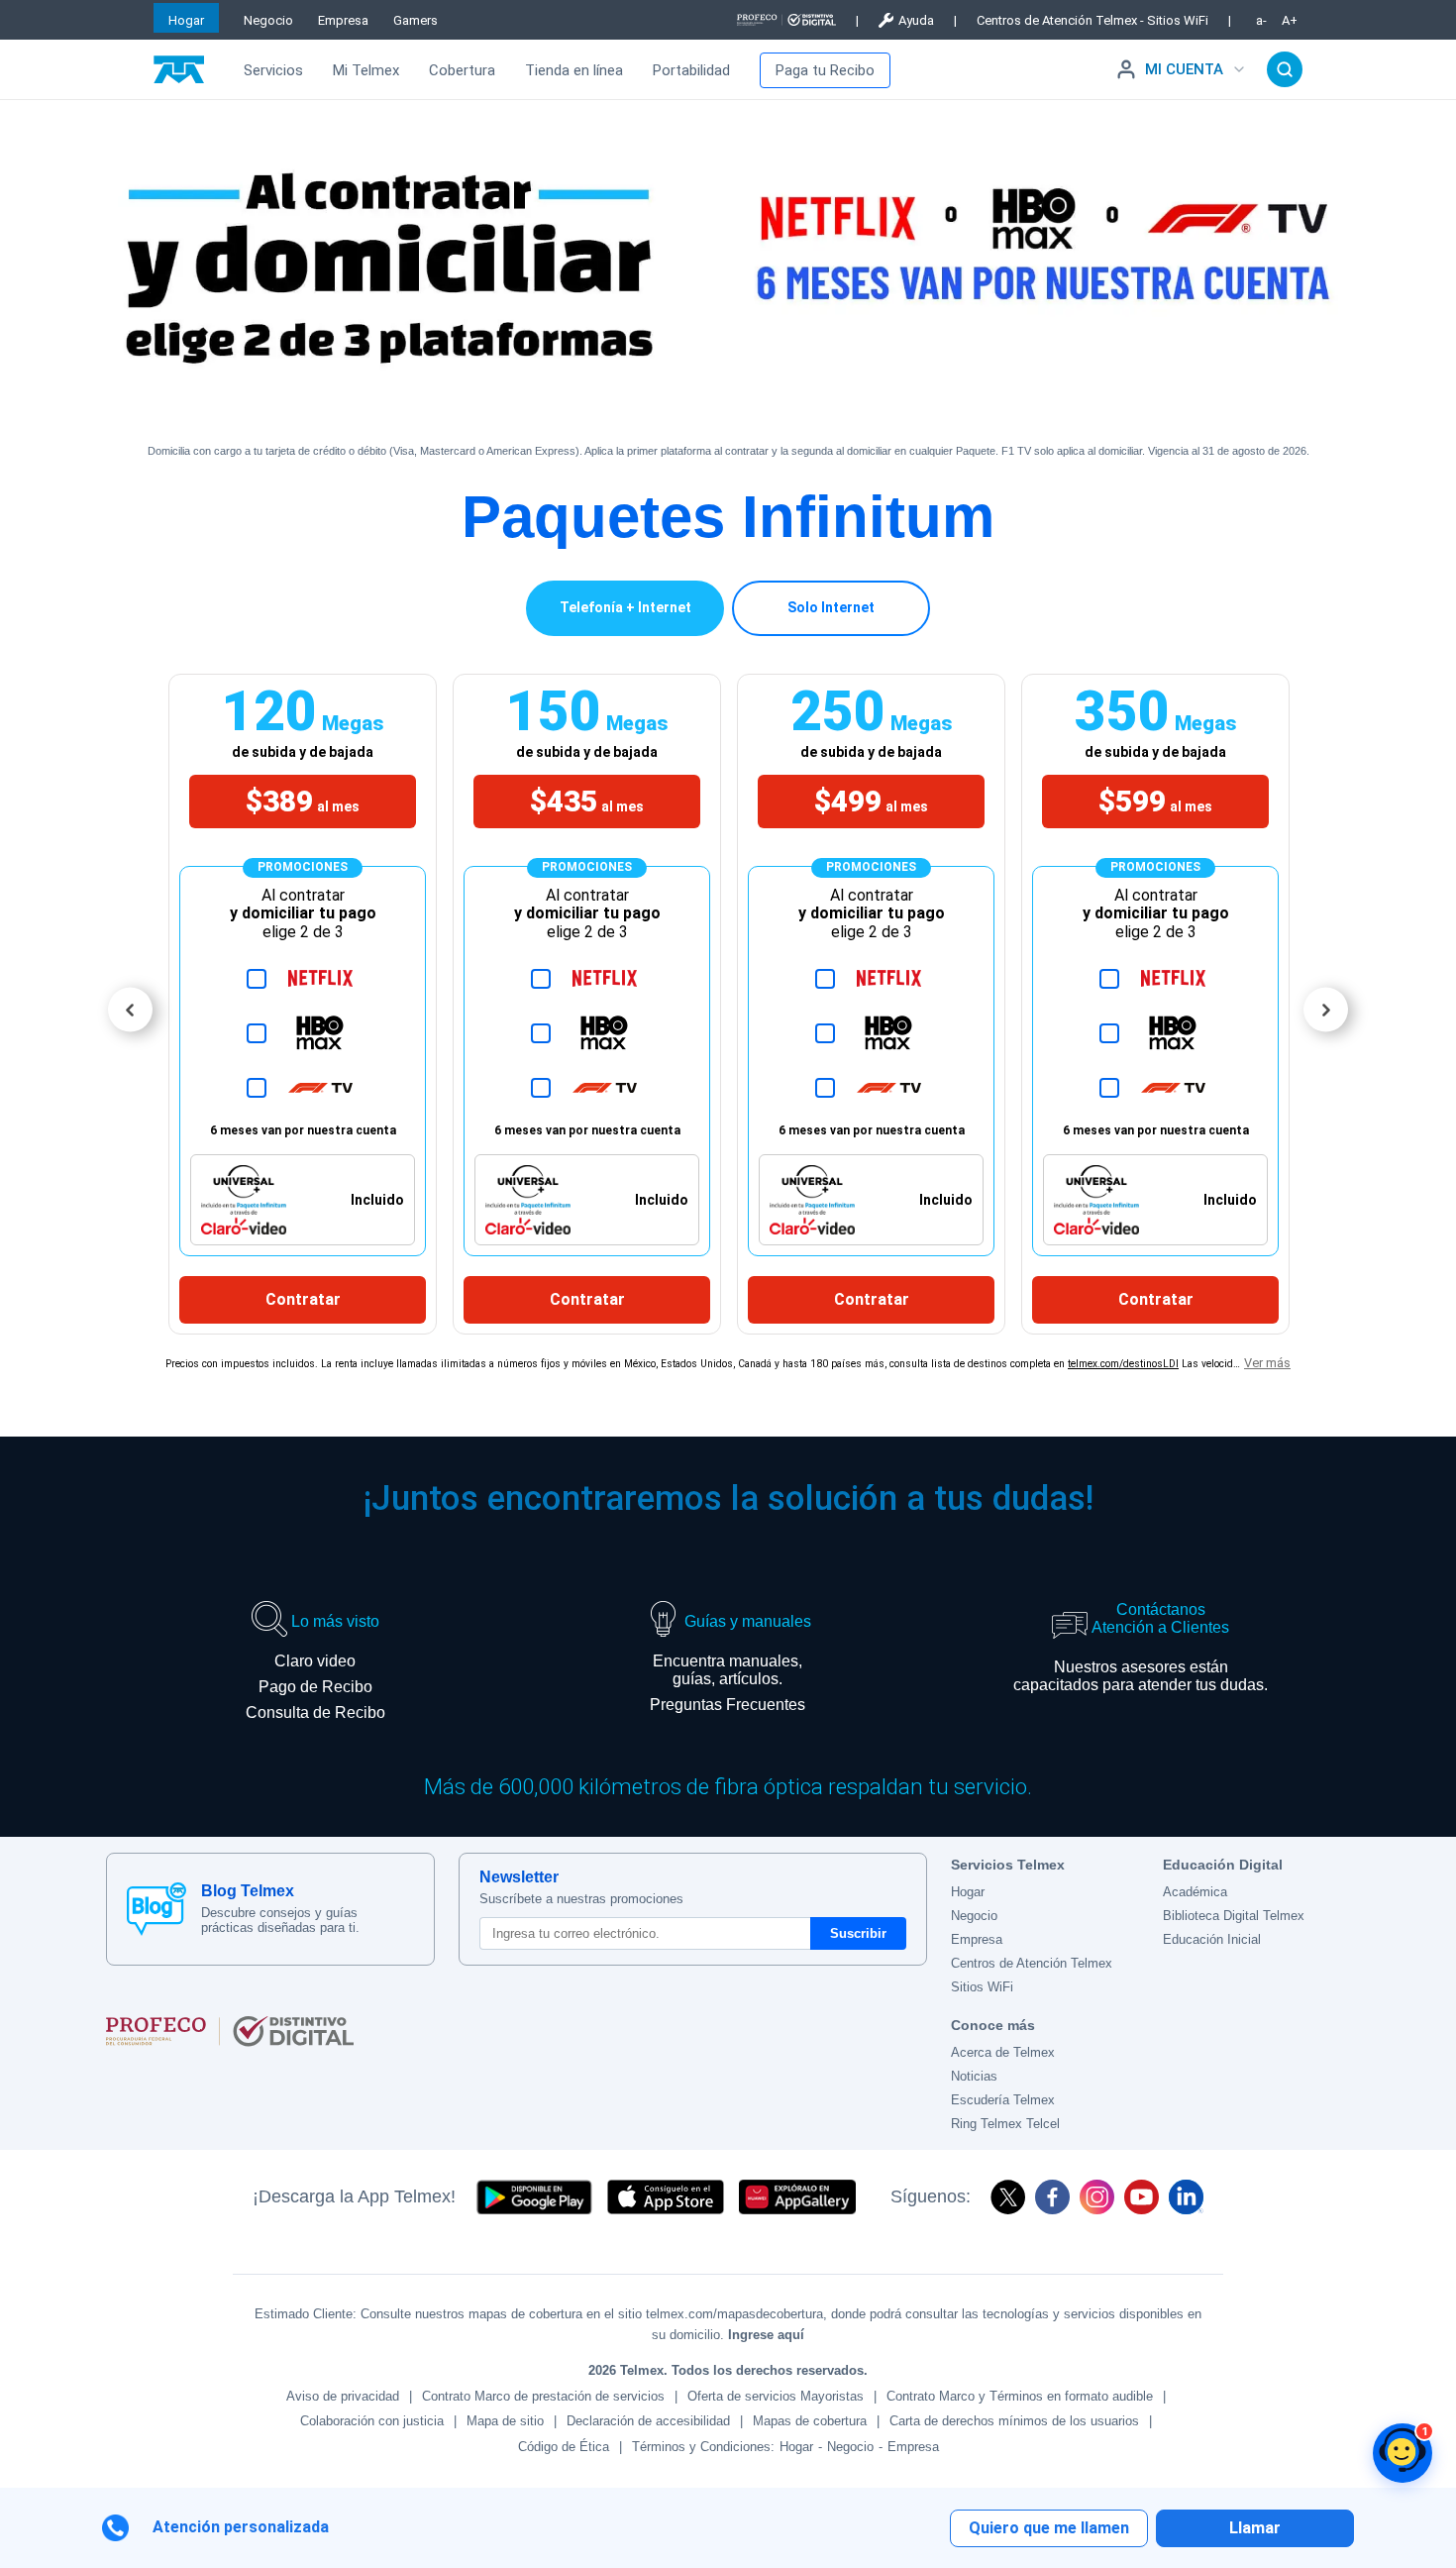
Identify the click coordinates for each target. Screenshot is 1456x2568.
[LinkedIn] (1186, 2197)
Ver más (1267, 1363)
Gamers (416, 20)
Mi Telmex (366, 70)
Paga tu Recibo (825, 70)
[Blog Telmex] (156, 1909)
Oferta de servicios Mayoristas (776, 2396)
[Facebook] (1052, 2197)
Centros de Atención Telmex (1032, 1963)
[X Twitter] (1008, 2197)
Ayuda (916, 20)
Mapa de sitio (505, 2421)
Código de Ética (564, 2447)
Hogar (186, 20)
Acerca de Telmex (1003, 2052)
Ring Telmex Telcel (1005, 2124)
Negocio (268, 20)
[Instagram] (1097, 2197)
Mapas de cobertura (810, 2421)
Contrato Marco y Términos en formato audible (1020, 2396)
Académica (1195, 1892)
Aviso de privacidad (343, 2396)
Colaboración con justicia (372, 2421)
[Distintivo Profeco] (786, 20)
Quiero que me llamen (1049, 2528)
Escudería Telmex (1003, 2100)
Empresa (343, 20)
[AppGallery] (797, 2197)
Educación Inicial (1212, 1939)
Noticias (974, 2076)
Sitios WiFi (982, 1987)
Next (1326, 1010)
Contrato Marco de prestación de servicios (543, 2396)
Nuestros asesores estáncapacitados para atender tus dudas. (1141, 1676)
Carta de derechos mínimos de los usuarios (1014, 2421)
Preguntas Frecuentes (728, 1705)
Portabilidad (691, 70)
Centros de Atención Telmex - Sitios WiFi (1092, 20)
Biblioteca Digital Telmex (1234, 1916)
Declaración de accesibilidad (648, 2421)
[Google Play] (534, 2197)
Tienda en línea (574, 70)
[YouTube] (1142, 2197)
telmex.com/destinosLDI (1123, 1364)
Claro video (315, 1661)
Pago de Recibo (315, 1687)
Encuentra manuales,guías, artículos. (728, 1670)
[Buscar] (1285, 69)
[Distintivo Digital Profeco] (517, 2031)
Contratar (303, 1299)
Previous (130, 1010)
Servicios (273, 70)
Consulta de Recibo (315, 1712)
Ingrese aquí (766, 2335)
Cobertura (462, 70)
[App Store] (666, 2197)
